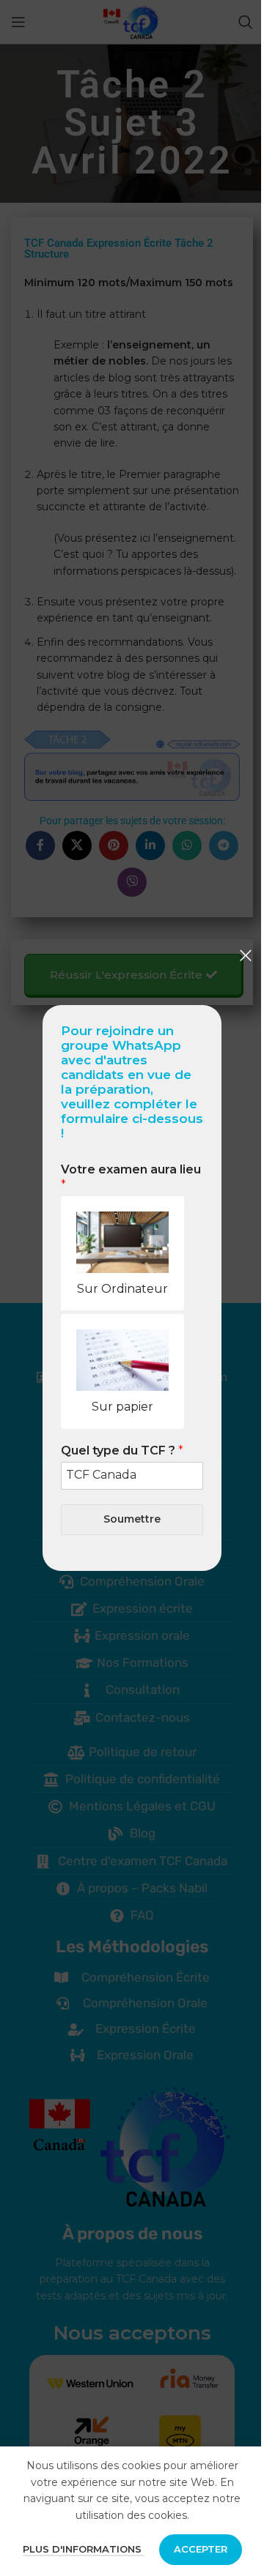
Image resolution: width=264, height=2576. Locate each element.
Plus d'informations (84, 2549)
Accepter (201, 2549)
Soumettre (132, 1519)
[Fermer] (246, 955)
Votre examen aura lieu (131, 1177)
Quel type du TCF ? (122, 1451)
